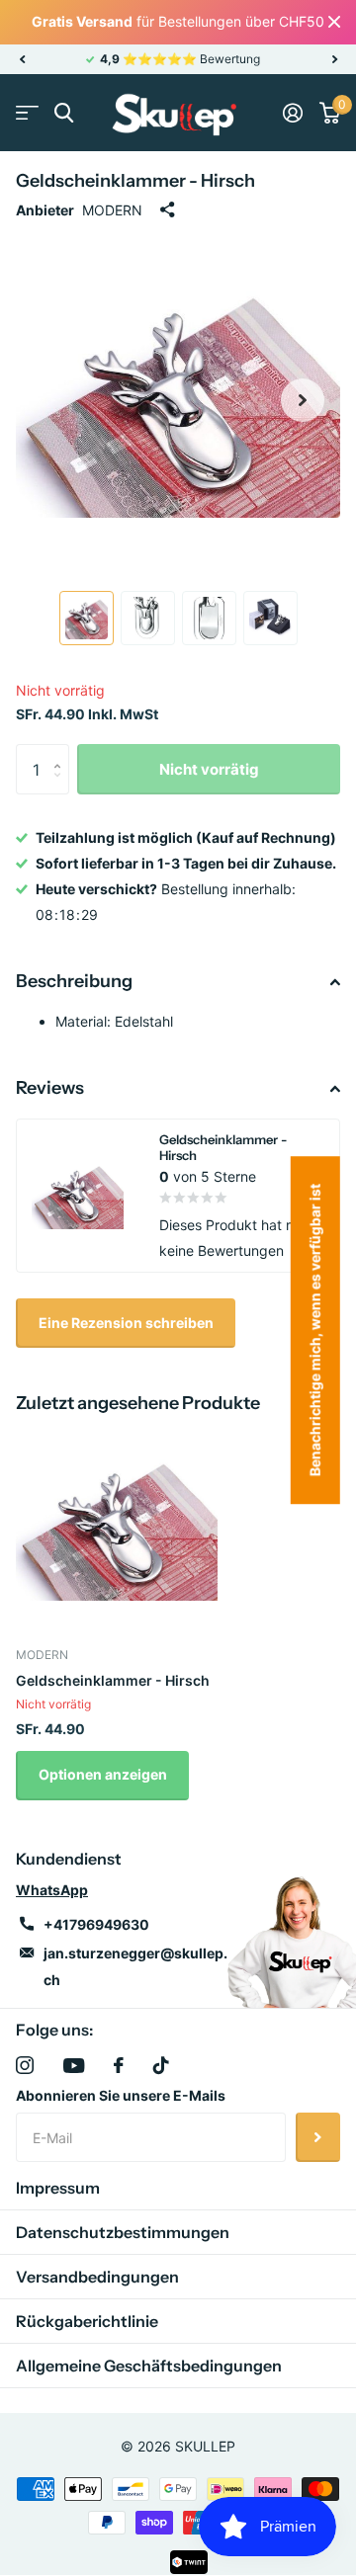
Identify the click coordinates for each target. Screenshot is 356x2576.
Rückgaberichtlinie (87, 2321)
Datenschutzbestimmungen (123, 2232)
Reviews (50, 1088)
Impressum (58, 2188)
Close (334, 22)
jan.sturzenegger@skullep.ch (135, 1966)
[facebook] (119, 2065)
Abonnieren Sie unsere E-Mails (121, 2095)
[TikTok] (161, 2065)
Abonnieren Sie (318, 2137)
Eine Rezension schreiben (126, 1323)
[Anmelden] (292, 113)
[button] (22, 59)
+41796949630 (96, 1924)
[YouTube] (74, 2066)
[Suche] (64, 113)
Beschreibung (74, 981)
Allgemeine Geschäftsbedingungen (149, 2366)
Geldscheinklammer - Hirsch (113, 1680)
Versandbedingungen (97, 2277)
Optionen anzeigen (103, 1774)
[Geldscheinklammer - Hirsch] (117, 1528)
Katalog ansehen (27, 113)
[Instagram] (25, 2065)
